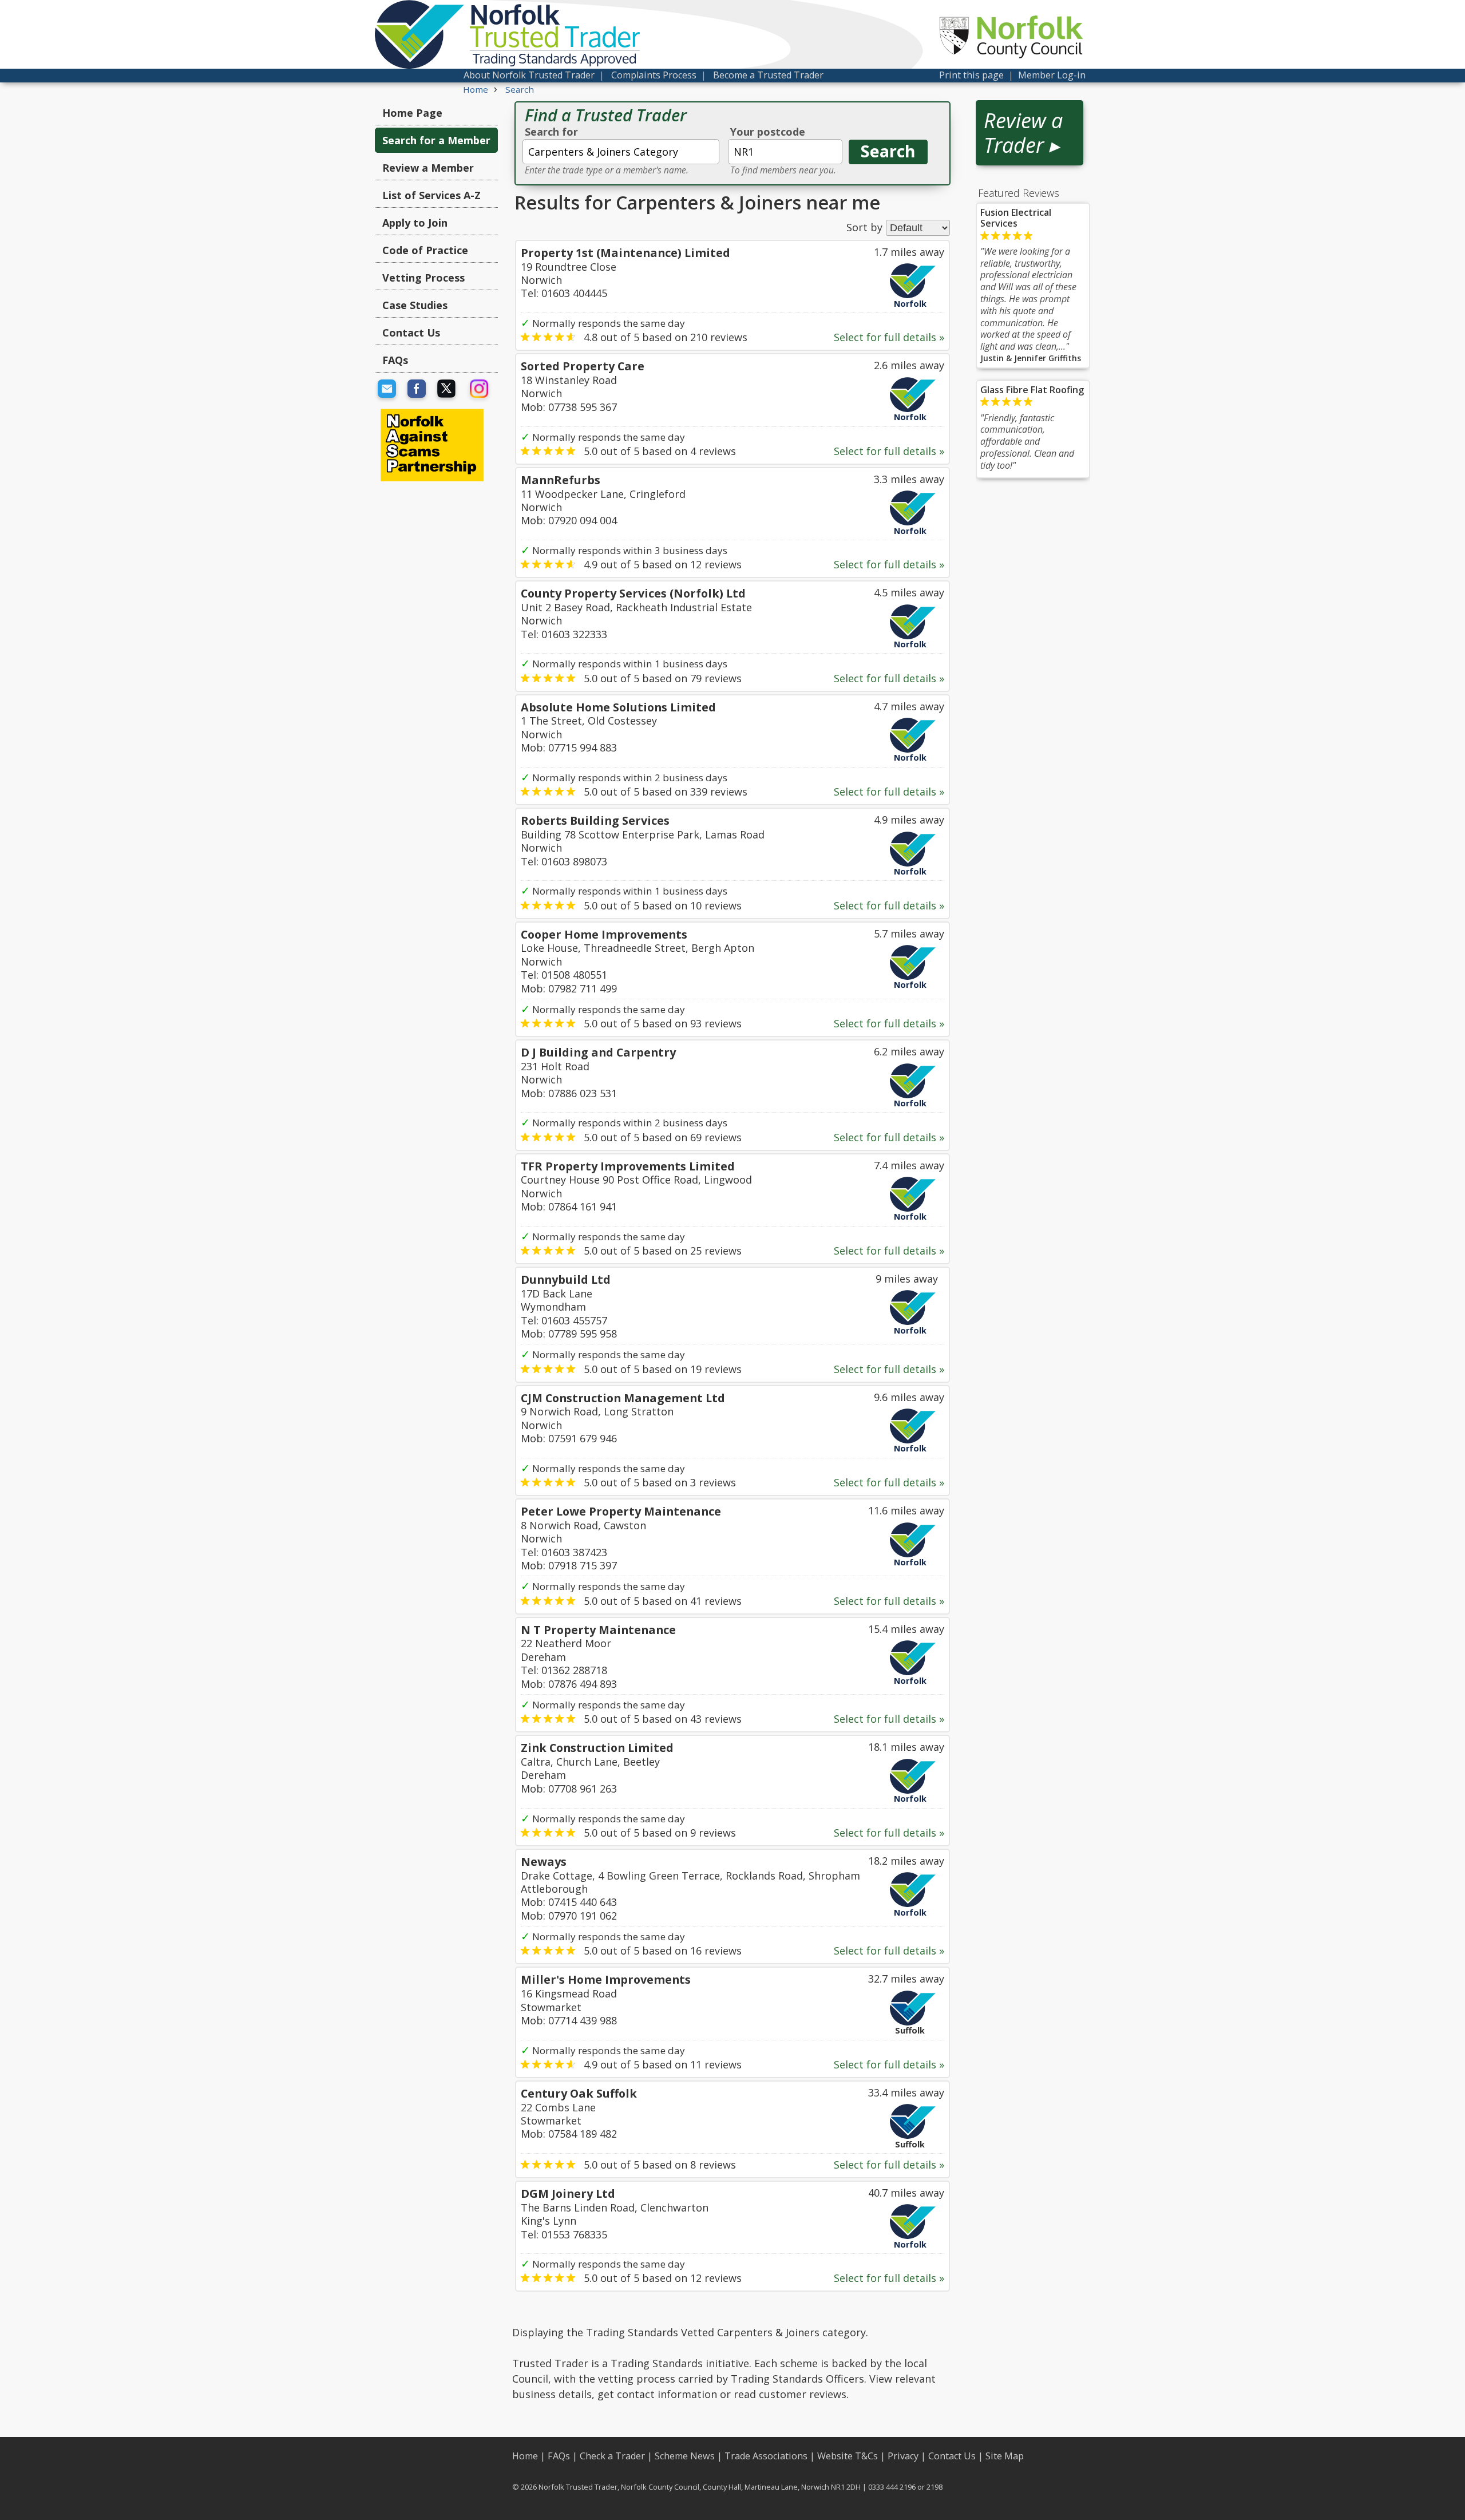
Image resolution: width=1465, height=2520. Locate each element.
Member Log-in (1052, 75)
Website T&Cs (848, 2456)
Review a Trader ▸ (1023, 133)
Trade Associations (766, 2456)
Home (525, 2456)
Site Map (1005, 2456)
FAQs (395, 360)
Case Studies (415, 305)
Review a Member (428, 168)
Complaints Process (654, 75)
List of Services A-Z (431, 195)
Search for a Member (436, 140)
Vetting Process (423, 278)
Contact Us (411, 333)
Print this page (971, 75)
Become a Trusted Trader (768, 75)
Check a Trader (612, 2456)
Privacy (903, 2456)
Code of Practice (425, 250)
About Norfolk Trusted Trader (529, 75)
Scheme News (685, 2456)
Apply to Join (415, 223)
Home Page (412, 113)
